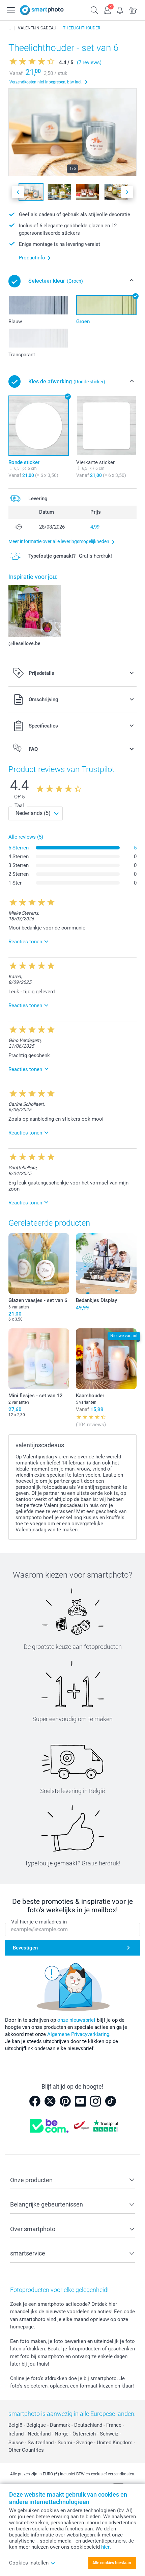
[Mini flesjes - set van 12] (39, 1359)
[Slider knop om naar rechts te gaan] (127, 192)
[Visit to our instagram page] (95, 2101)
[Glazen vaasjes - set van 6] (39, 1264)
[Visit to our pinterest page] (65, 2101)
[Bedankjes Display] (106, 1264)
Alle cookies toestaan (112, 2563)
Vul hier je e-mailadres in (39, 1922)
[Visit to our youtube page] (80, 2101)
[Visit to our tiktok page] (111, 2101)
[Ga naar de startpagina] (42, 10)
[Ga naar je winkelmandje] (133, 9)
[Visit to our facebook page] (35, 2101)
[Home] (10, 28)
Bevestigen (25, 1948)
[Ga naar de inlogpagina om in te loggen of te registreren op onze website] (107, 9)
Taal (19, 806)
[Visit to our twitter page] (50, 2101)
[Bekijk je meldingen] (120, 9)
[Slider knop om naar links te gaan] (18, 192)
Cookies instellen (29, 2563)
